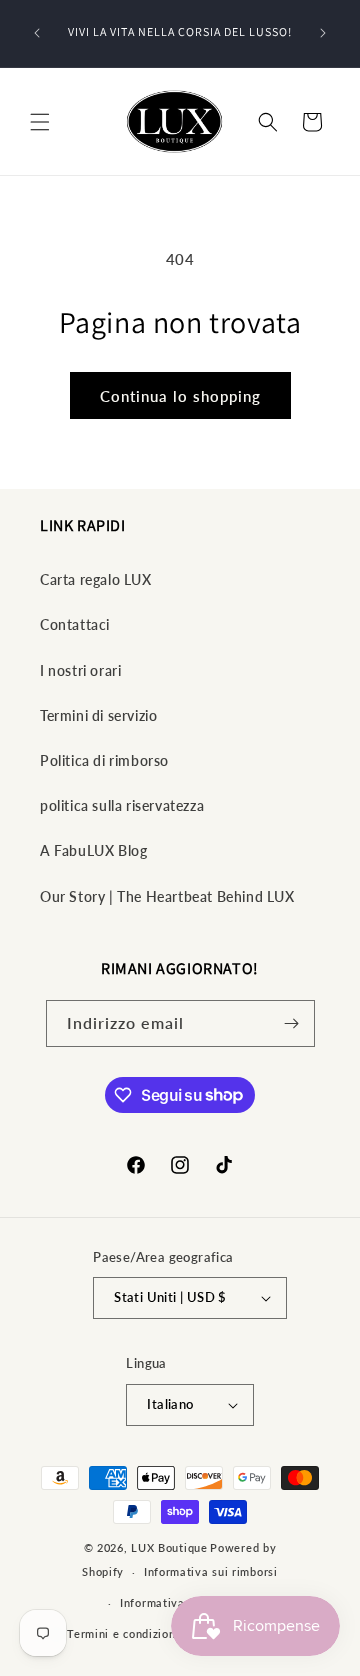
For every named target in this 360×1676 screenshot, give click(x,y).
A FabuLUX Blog (93, 850)
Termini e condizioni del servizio (157, 1633)
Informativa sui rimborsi (211, 1571)
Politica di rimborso (104, 760)
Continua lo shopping (180, 396)
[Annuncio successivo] (323, 33)
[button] (40, 122)
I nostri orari (80, 670)
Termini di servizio (98, 715)
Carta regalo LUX (96, 579)
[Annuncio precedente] (37, 33)
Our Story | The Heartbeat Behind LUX (167, 896)
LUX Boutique (169, 1547)
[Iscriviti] (292, 1023)
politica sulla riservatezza (122, 805)
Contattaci (75, 624)
